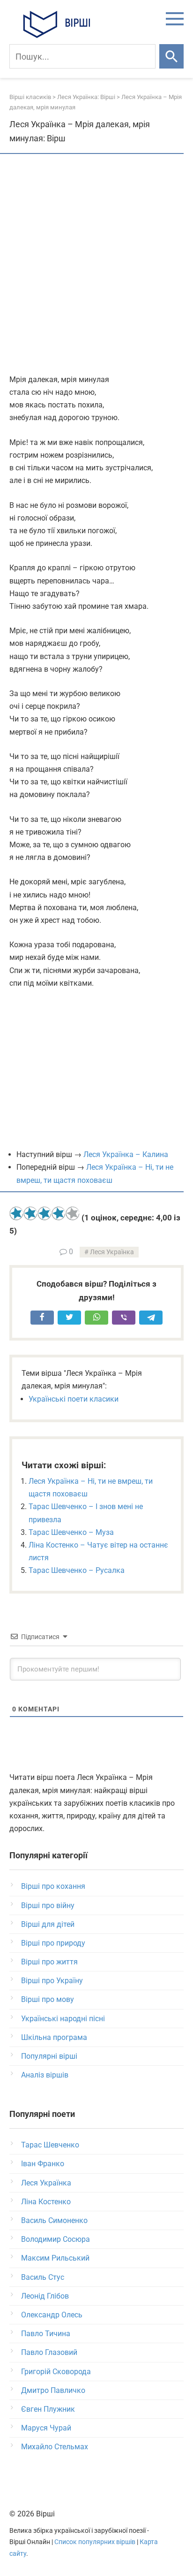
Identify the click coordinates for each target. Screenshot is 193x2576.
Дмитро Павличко (53, 2390)
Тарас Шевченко (50, 2145)
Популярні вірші (49, 2056)
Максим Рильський (55, 2258)
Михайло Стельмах (55, 2447)
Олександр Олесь (52, 2315)
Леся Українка (112, 1252)
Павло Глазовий (49, 2352)
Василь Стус (43, 2277)
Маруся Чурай (46, 2428)
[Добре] (59, 1213)
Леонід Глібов (45, 2296)
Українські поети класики (74, 1399)
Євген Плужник (48, 2409)
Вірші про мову (48, 1999)
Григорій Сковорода (56, 2372)
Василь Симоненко (54, 2220)
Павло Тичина (46, 2334)
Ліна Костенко (46, 2202)
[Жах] (16, 1213)
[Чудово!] (73, 1213)
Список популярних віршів (95, 2542)
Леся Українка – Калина (126, 1154)
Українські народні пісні (63, 2019)
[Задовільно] (45, 1213)
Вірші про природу (53, 1943)
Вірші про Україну (52, 1981)
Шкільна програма (54, 2037)
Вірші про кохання (53, 1886)
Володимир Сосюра (56, 2239)
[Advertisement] (96, 265)
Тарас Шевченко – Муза (71, 1532)
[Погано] (30, 1213)
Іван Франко (43, 2164)
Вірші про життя (49, 1962)
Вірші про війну (48, 1905)
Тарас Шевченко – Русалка (77, 1570)
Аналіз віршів (45, 2075)
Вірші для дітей (48, 1924)
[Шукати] (171, 56)
